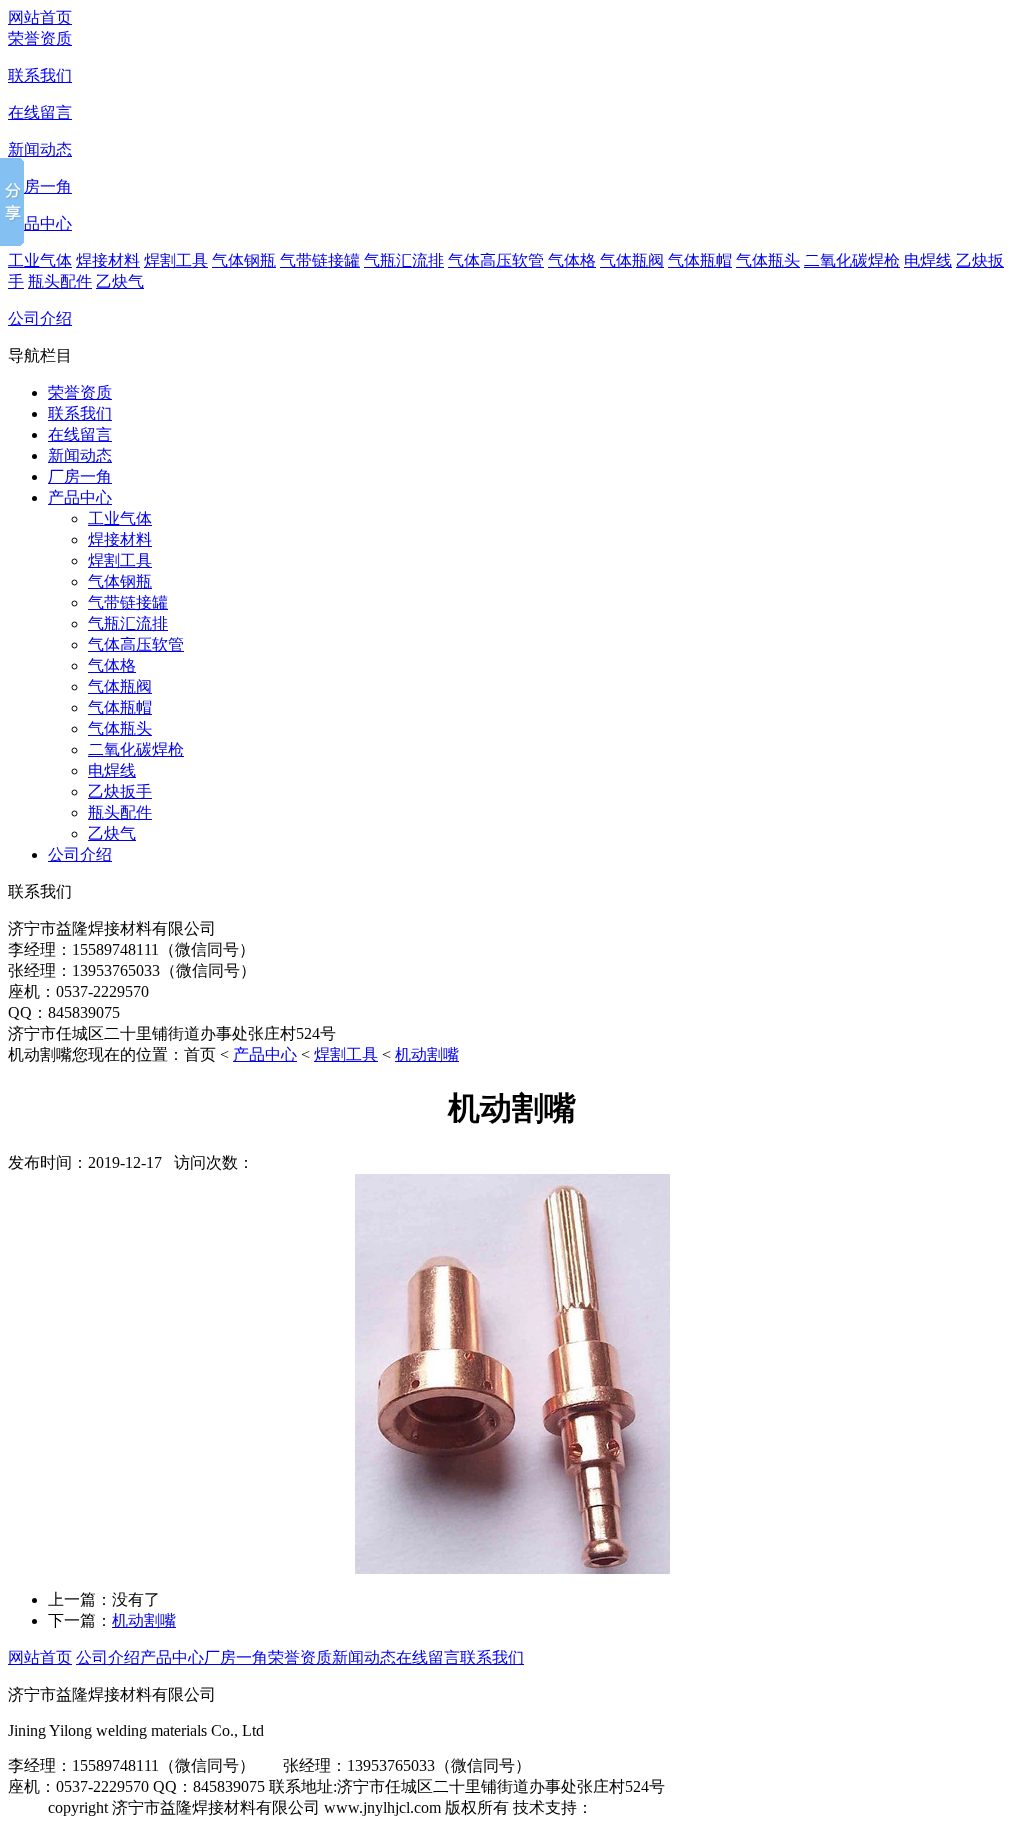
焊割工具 (176, 260)
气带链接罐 (320, 260)
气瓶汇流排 (404, 260)
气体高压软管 (496, 260)
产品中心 (40, 223)
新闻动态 (40, 149)
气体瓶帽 (700, 260)
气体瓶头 (768, 260)
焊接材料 (108, 260)
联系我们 (40, 75)
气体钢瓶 (244, 260)
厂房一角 (40, 186)
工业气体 (40, 260)
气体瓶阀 (632, 260)
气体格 (572, 260)
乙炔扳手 (120, 791)
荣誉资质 (40, 38)
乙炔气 (120, 281)
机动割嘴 (427, 1054)
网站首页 (40, 17)
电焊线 (928, 260)
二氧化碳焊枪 (852, 260)
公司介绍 (40, 318)
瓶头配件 (60, 281)
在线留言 (40, 112)
